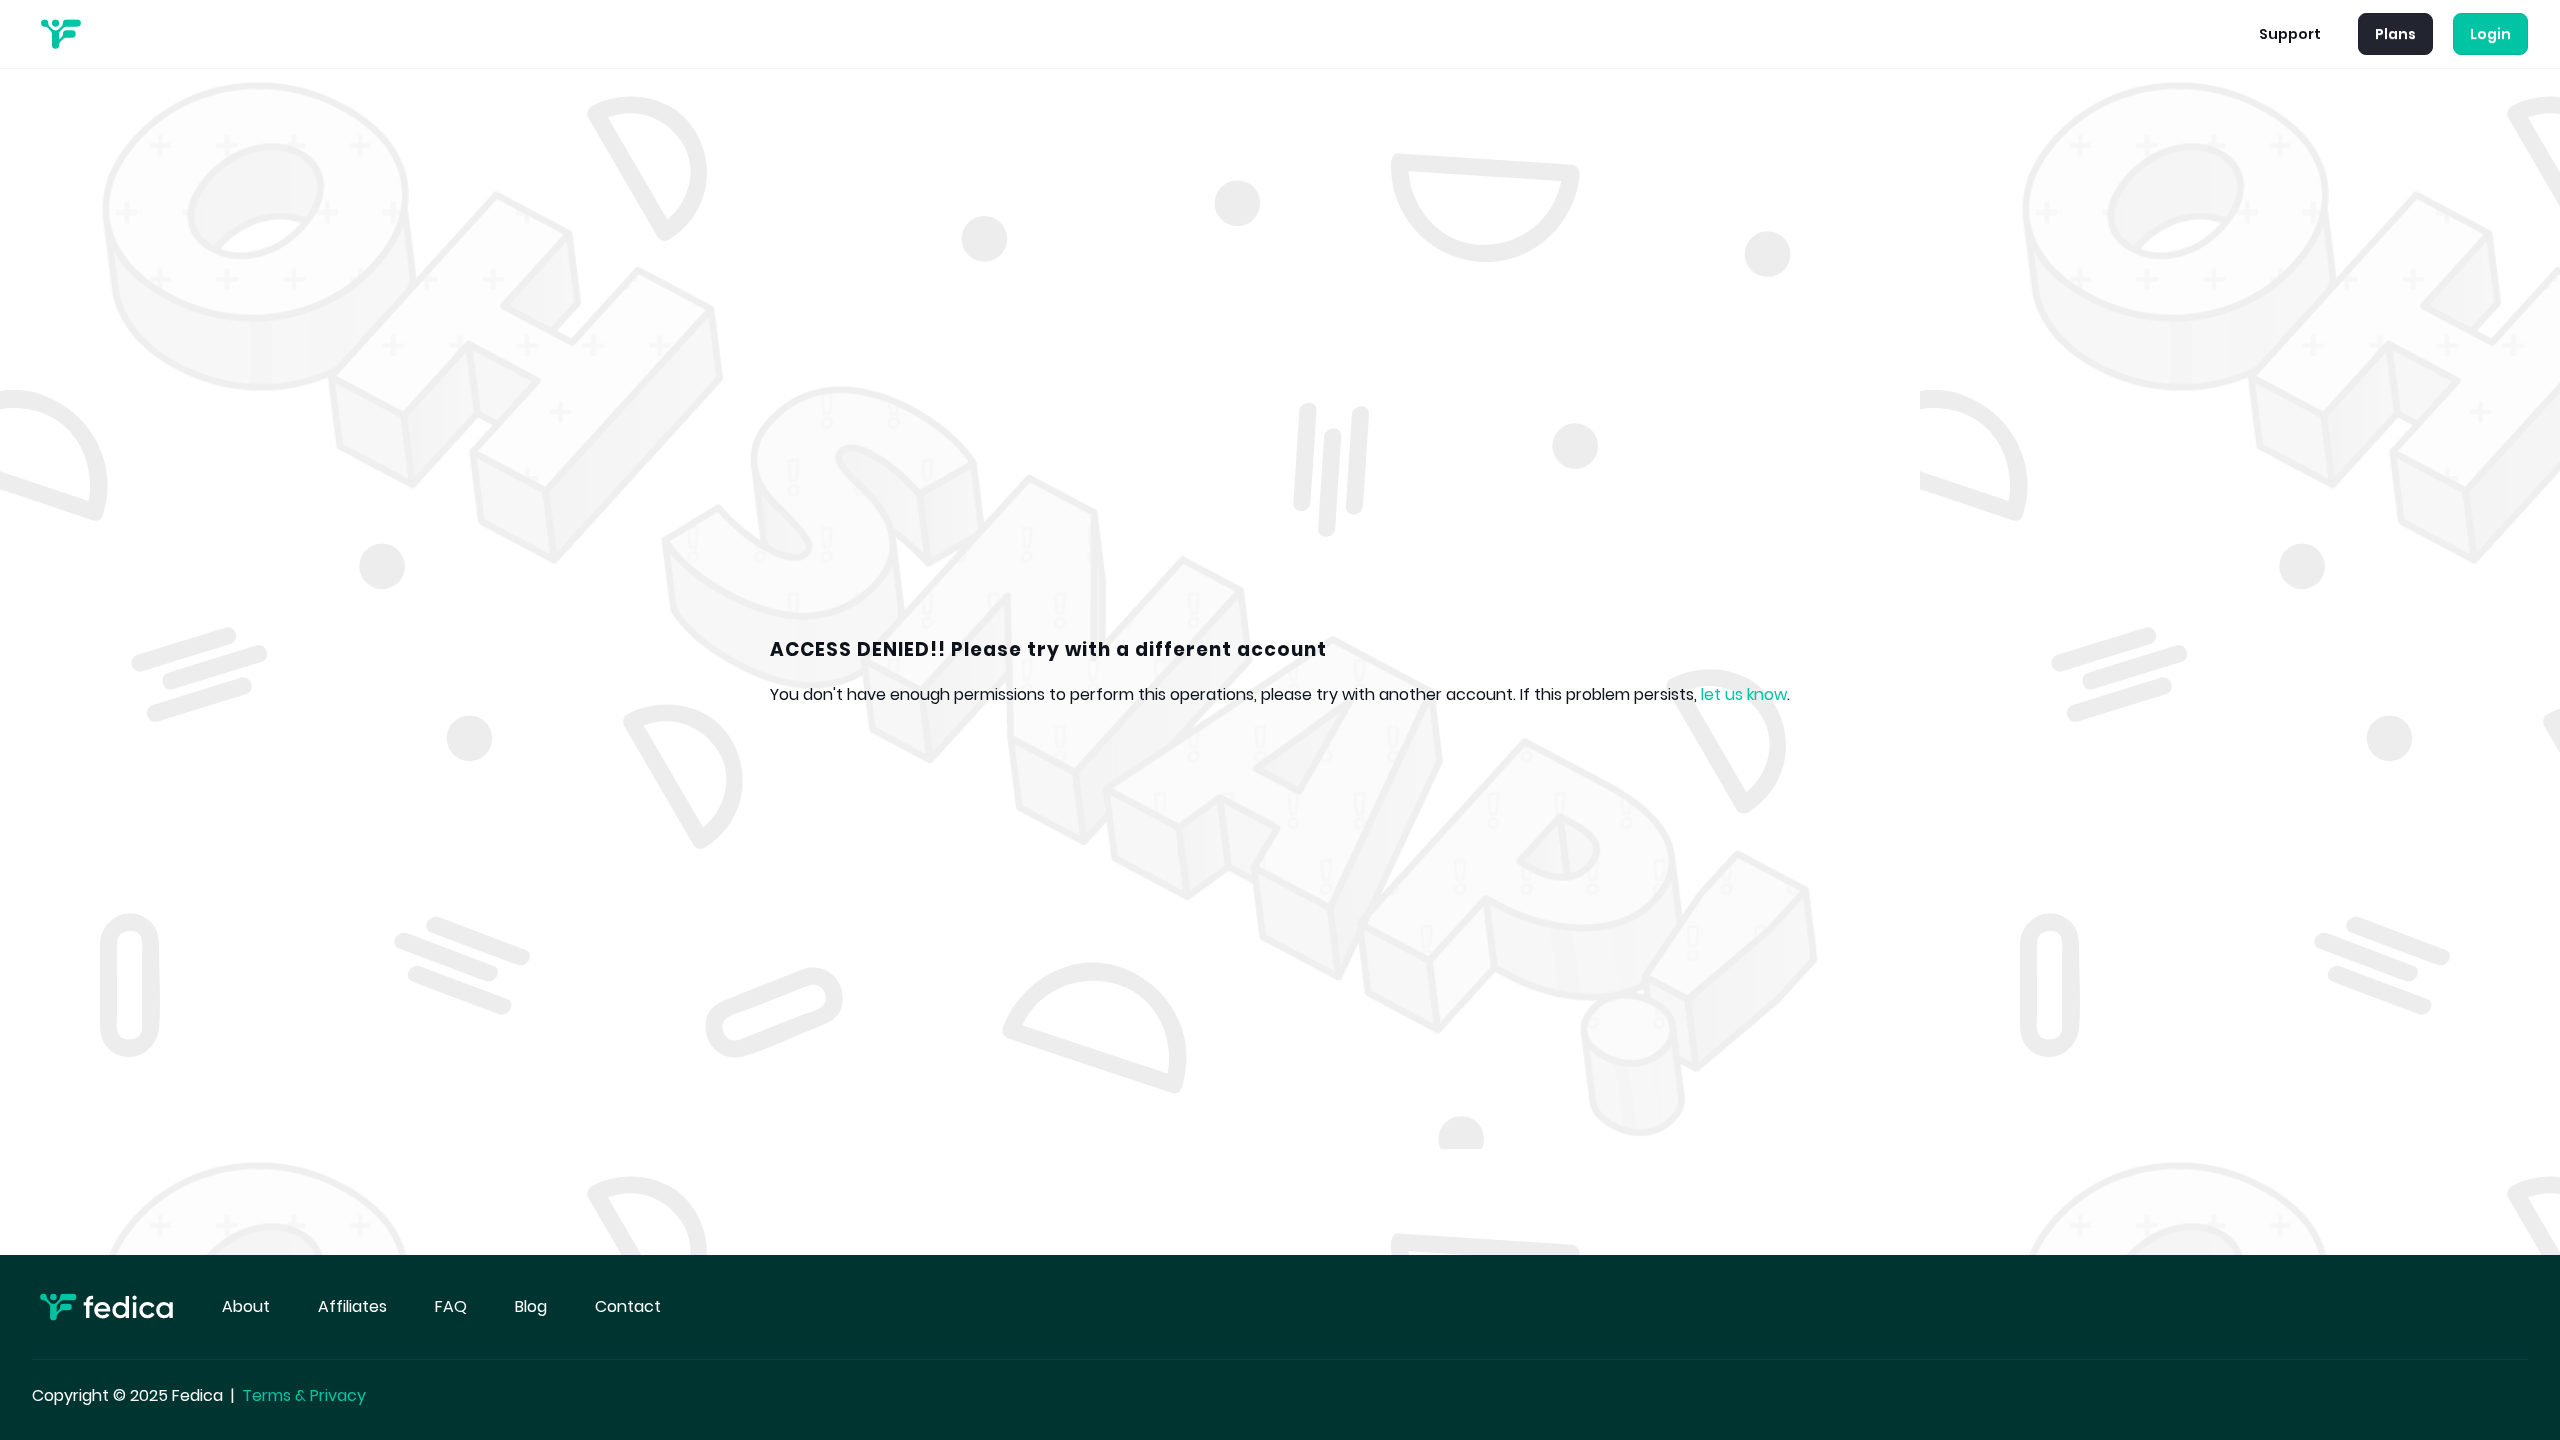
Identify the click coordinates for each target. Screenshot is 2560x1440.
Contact (628, 1306)
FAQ (451, 1306)
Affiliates (352, 1306)
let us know (1744, 694)
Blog (531, 1306)
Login (2490, 34)
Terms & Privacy (304, 1395)
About (246, 1306)
